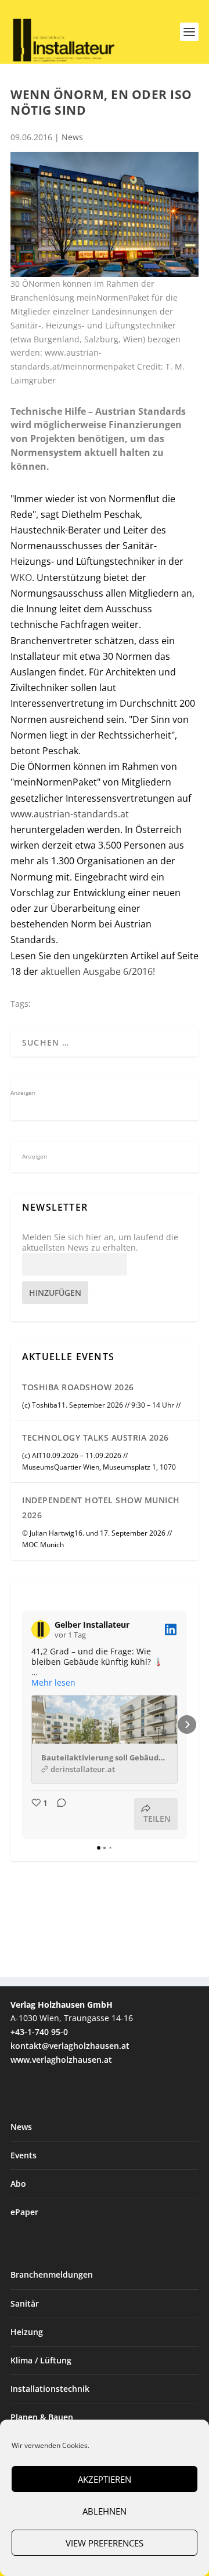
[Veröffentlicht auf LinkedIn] (171, 1629)
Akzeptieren (105, 2479)
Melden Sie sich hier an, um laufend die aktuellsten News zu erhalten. (100, 1243)
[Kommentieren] (58, 1814)
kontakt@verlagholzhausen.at (70, 2046)
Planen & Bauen (42, 2417)
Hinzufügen (55, 1293)
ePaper (24, 2212)
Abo (18, 2184)
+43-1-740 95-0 (39, 2032)
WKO (21, 578)
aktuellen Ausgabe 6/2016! (97, 971)
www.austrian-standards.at (70, 814)
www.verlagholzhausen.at (61, 2060)
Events (24, 2155)
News (72, 137)
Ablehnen (105, 2511)
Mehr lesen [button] (53, 1683)
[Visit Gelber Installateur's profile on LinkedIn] (41, 1629)
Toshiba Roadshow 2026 (78, 1387)
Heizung (27, 2332)
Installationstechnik (50, 2389)
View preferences (105, 2543)
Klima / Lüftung (41, 2360)
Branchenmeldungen (52, 2274)
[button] (22, 1724)
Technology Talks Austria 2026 (96, 1437)
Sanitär (25, 2303)
